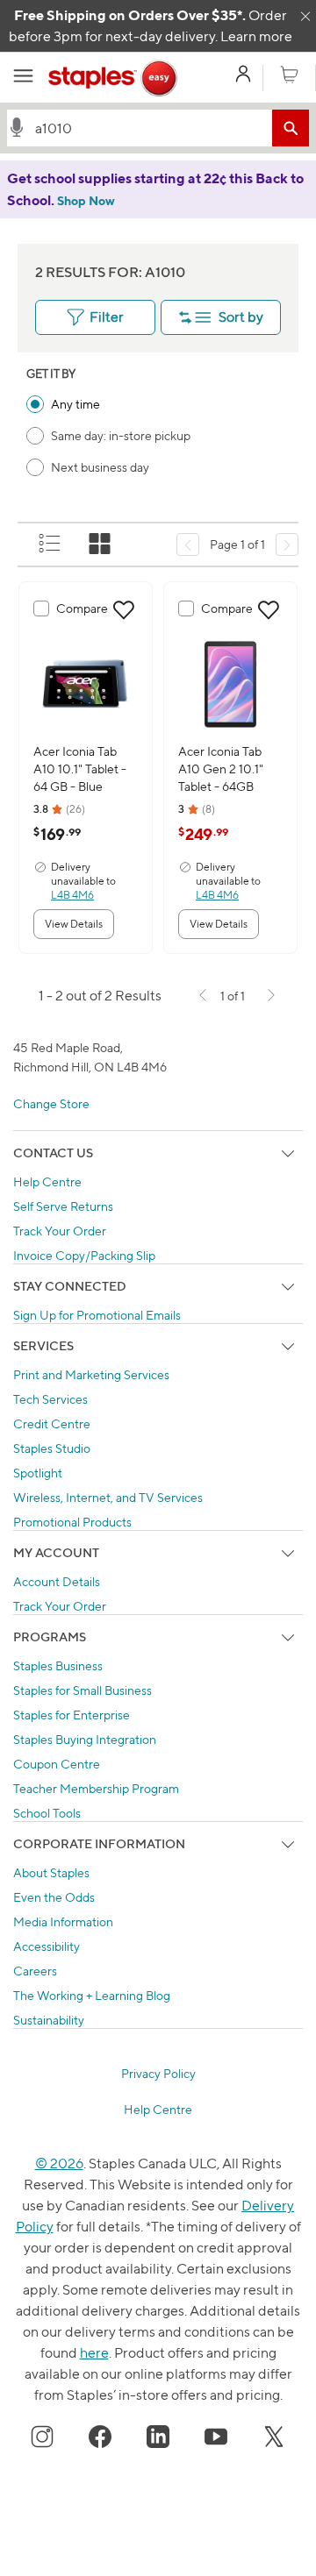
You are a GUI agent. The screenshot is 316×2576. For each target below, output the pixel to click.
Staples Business (58, 1665)
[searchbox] (149, 128)
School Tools (47, 1813)
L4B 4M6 (72, 895)
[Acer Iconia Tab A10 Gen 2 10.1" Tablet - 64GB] (230, 683)
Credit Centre (52, 1423)
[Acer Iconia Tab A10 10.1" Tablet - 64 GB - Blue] (86, 683)
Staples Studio (52, 1448)
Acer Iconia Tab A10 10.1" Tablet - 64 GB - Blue (80, 769)
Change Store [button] (51, 1103)
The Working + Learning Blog (92, 1995)
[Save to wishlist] (124, 610)
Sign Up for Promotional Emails (97, 1315)
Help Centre (47, 1181)
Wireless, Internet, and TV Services (108, 1497)
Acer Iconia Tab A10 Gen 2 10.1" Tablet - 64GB (221, 769)
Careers (35, 1971)
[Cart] (289, 75)
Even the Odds (54, 1897)
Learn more (256, 36)
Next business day (100, 467)
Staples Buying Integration (85, 1739)
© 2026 (59, 2163)
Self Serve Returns (63, 1206)
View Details (74, 924)
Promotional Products (72, 1522)
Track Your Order (60, 1231)
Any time (75, 404)
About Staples (51, 1872)
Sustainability (49, 2020)
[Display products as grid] (101, 544)
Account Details (57, 1581)
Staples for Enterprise (72, 1715)
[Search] (291, 128)
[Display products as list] (51, 544)
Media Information (63, 1921)
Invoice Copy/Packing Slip (84, 1255)
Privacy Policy (158, 2073)
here (94, 2353)
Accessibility (47, 1946)
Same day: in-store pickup (121, 435)
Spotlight (38, 1473)
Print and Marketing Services (91, 1374)
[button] (17, 127)
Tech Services (50, 1399)
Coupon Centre (57, 1764)
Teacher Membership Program (96, 1788)
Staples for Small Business (83, 1690)
